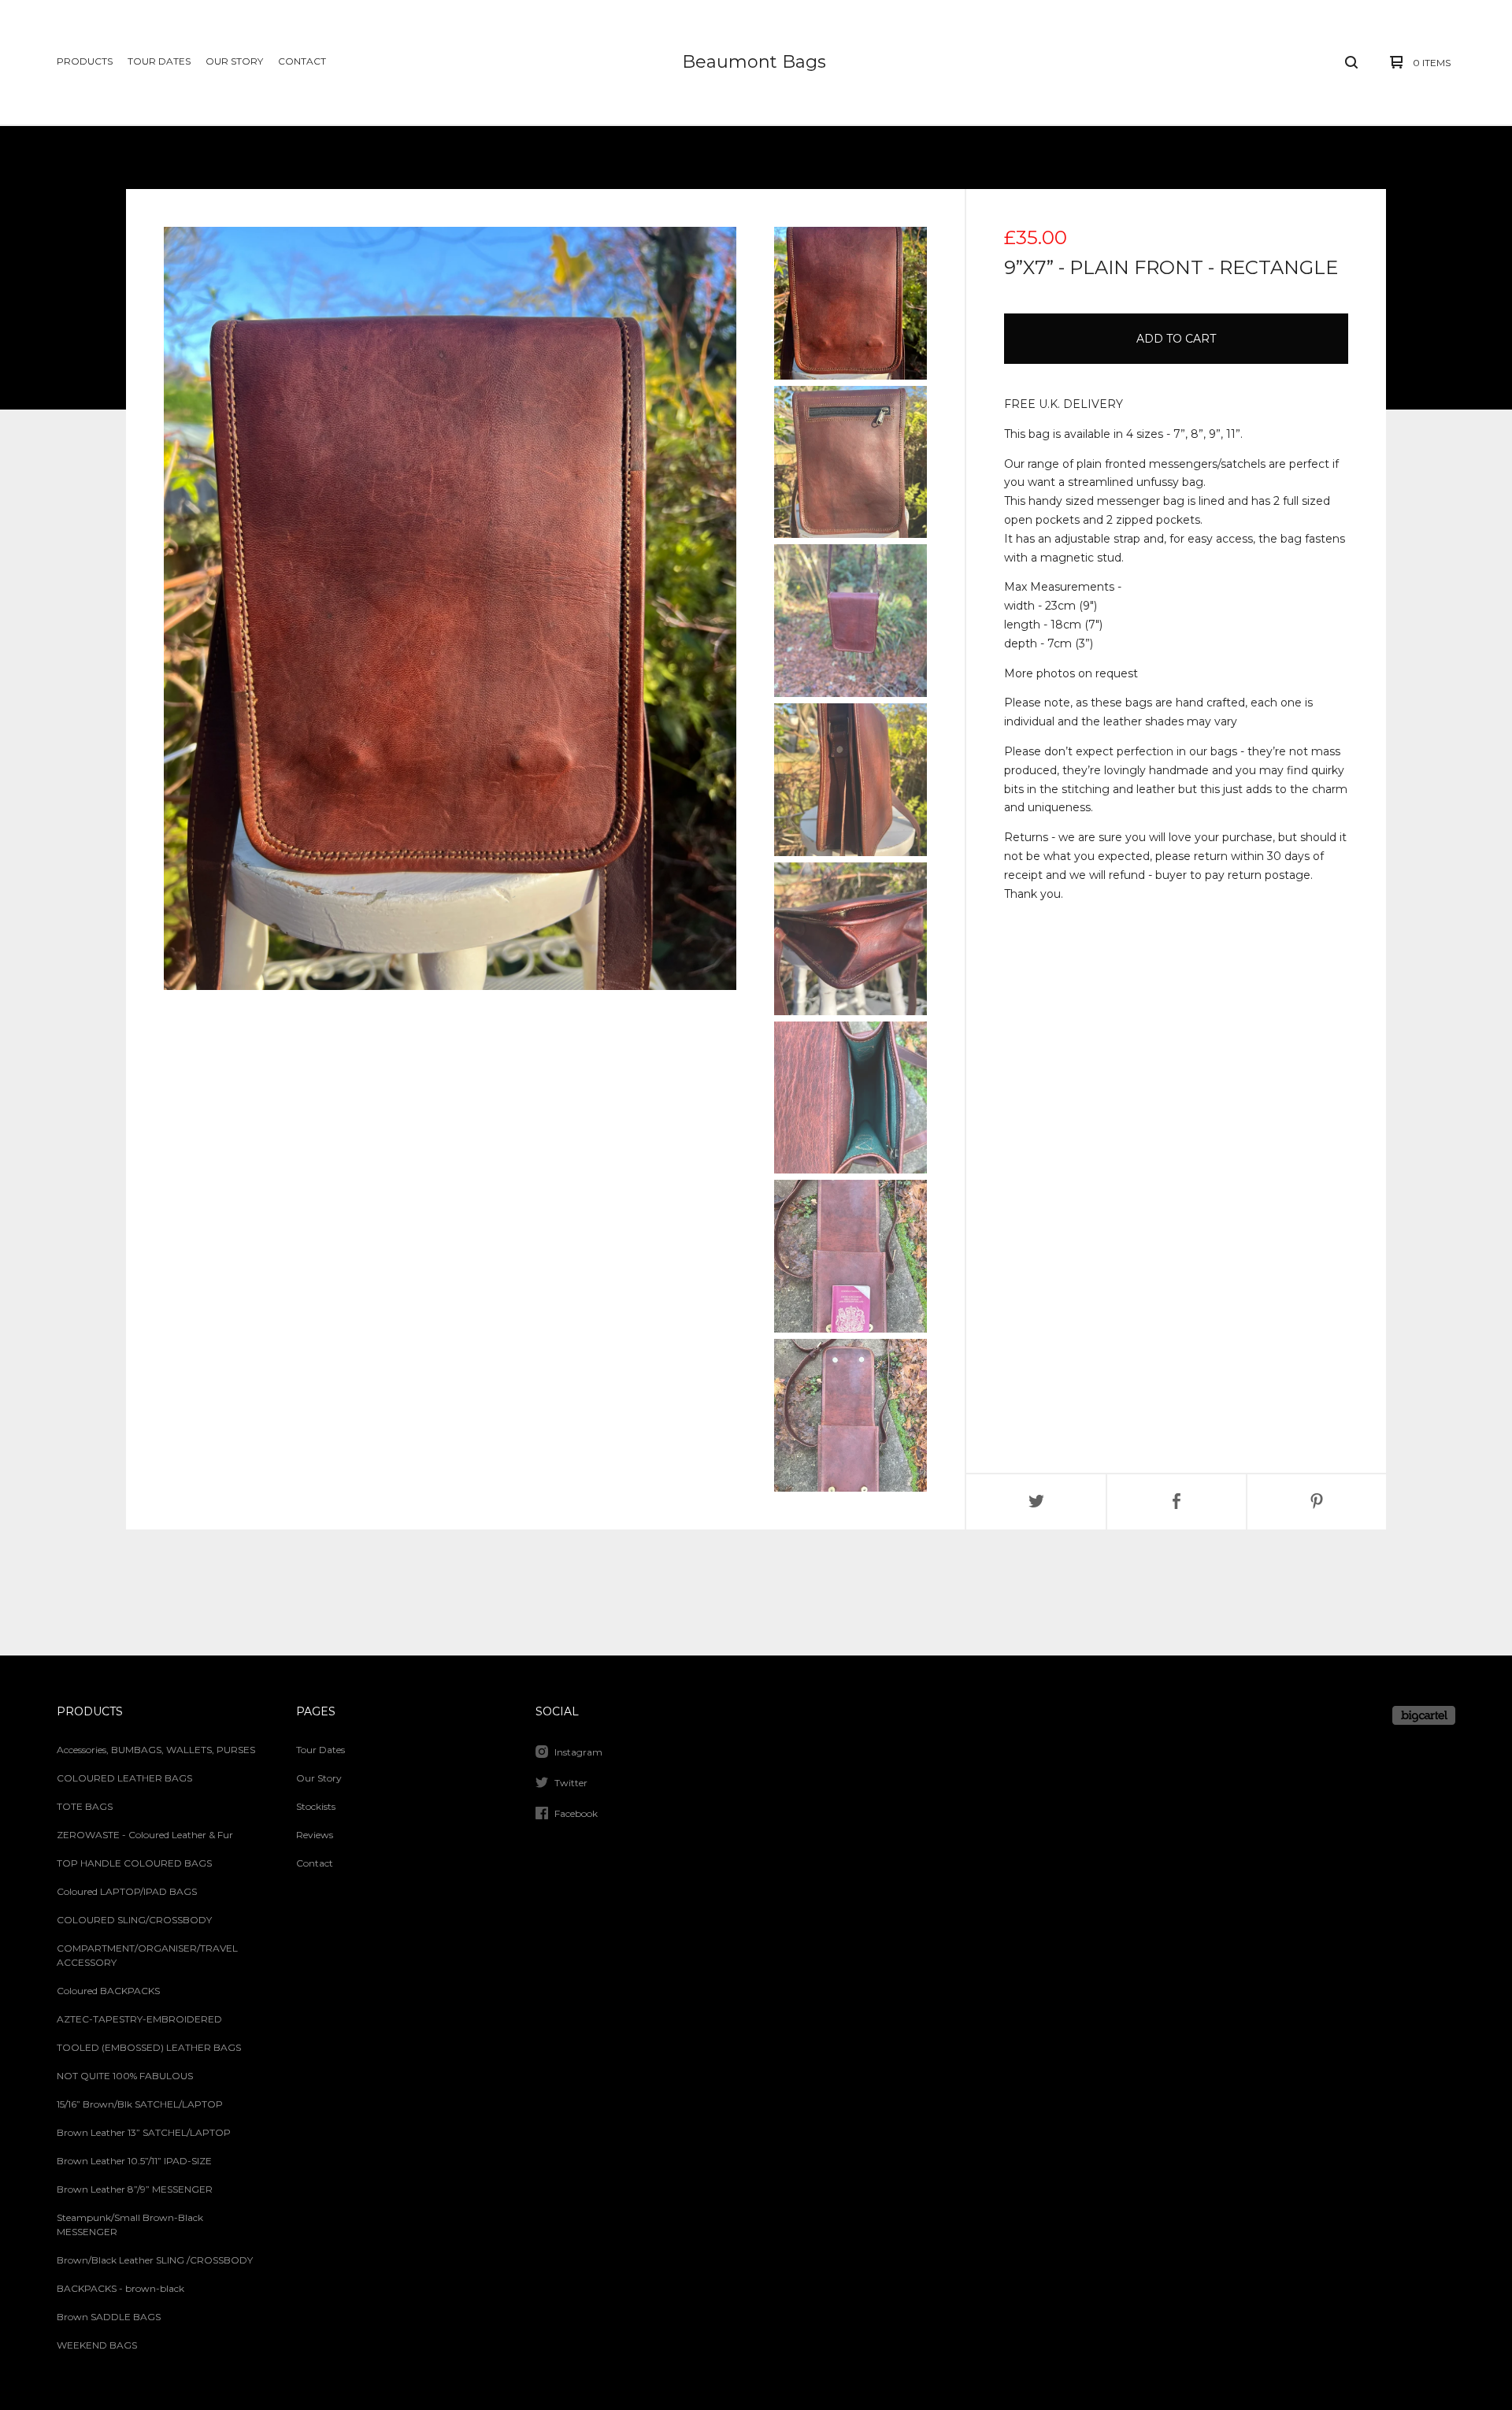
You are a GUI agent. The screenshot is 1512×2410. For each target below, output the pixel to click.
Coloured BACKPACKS (108, 1991)
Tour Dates (159, 61)
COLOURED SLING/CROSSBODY (134, 1920)
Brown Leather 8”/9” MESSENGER (135, 2189)
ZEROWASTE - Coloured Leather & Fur (145, 1835)
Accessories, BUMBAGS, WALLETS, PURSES (156, 1750)
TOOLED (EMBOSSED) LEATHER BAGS (149, 2047)
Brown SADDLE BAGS (109, 2317)
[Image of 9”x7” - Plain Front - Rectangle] (850, 303)
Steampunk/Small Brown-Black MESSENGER (130, 2225)
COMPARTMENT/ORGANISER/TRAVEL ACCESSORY (147, 1955)
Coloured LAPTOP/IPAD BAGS (127, 1891)
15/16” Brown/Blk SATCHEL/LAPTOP (140, 2104)
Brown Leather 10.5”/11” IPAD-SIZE (134, 2161)
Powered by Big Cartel (1424, 1715)
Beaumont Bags (754, 62)
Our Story (234, 61)
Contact (302, 61)
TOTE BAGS (85, 1806)
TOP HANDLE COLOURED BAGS (134, 1863)
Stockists (316, 1806)
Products (85, 61)
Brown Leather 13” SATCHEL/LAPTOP (144, 2132)
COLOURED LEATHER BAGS (124, 1778)
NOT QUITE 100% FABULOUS (125, 2076)
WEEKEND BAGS (97, 2345)
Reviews (315, 1835)
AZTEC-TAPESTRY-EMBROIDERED (139, 2019)
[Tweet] (1036, 1502)
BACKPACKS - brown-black (120, 2288)
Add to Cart (1176, 339)
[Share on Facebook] (1177, 1502)
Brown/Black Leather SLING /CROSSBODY (155, 2260)
